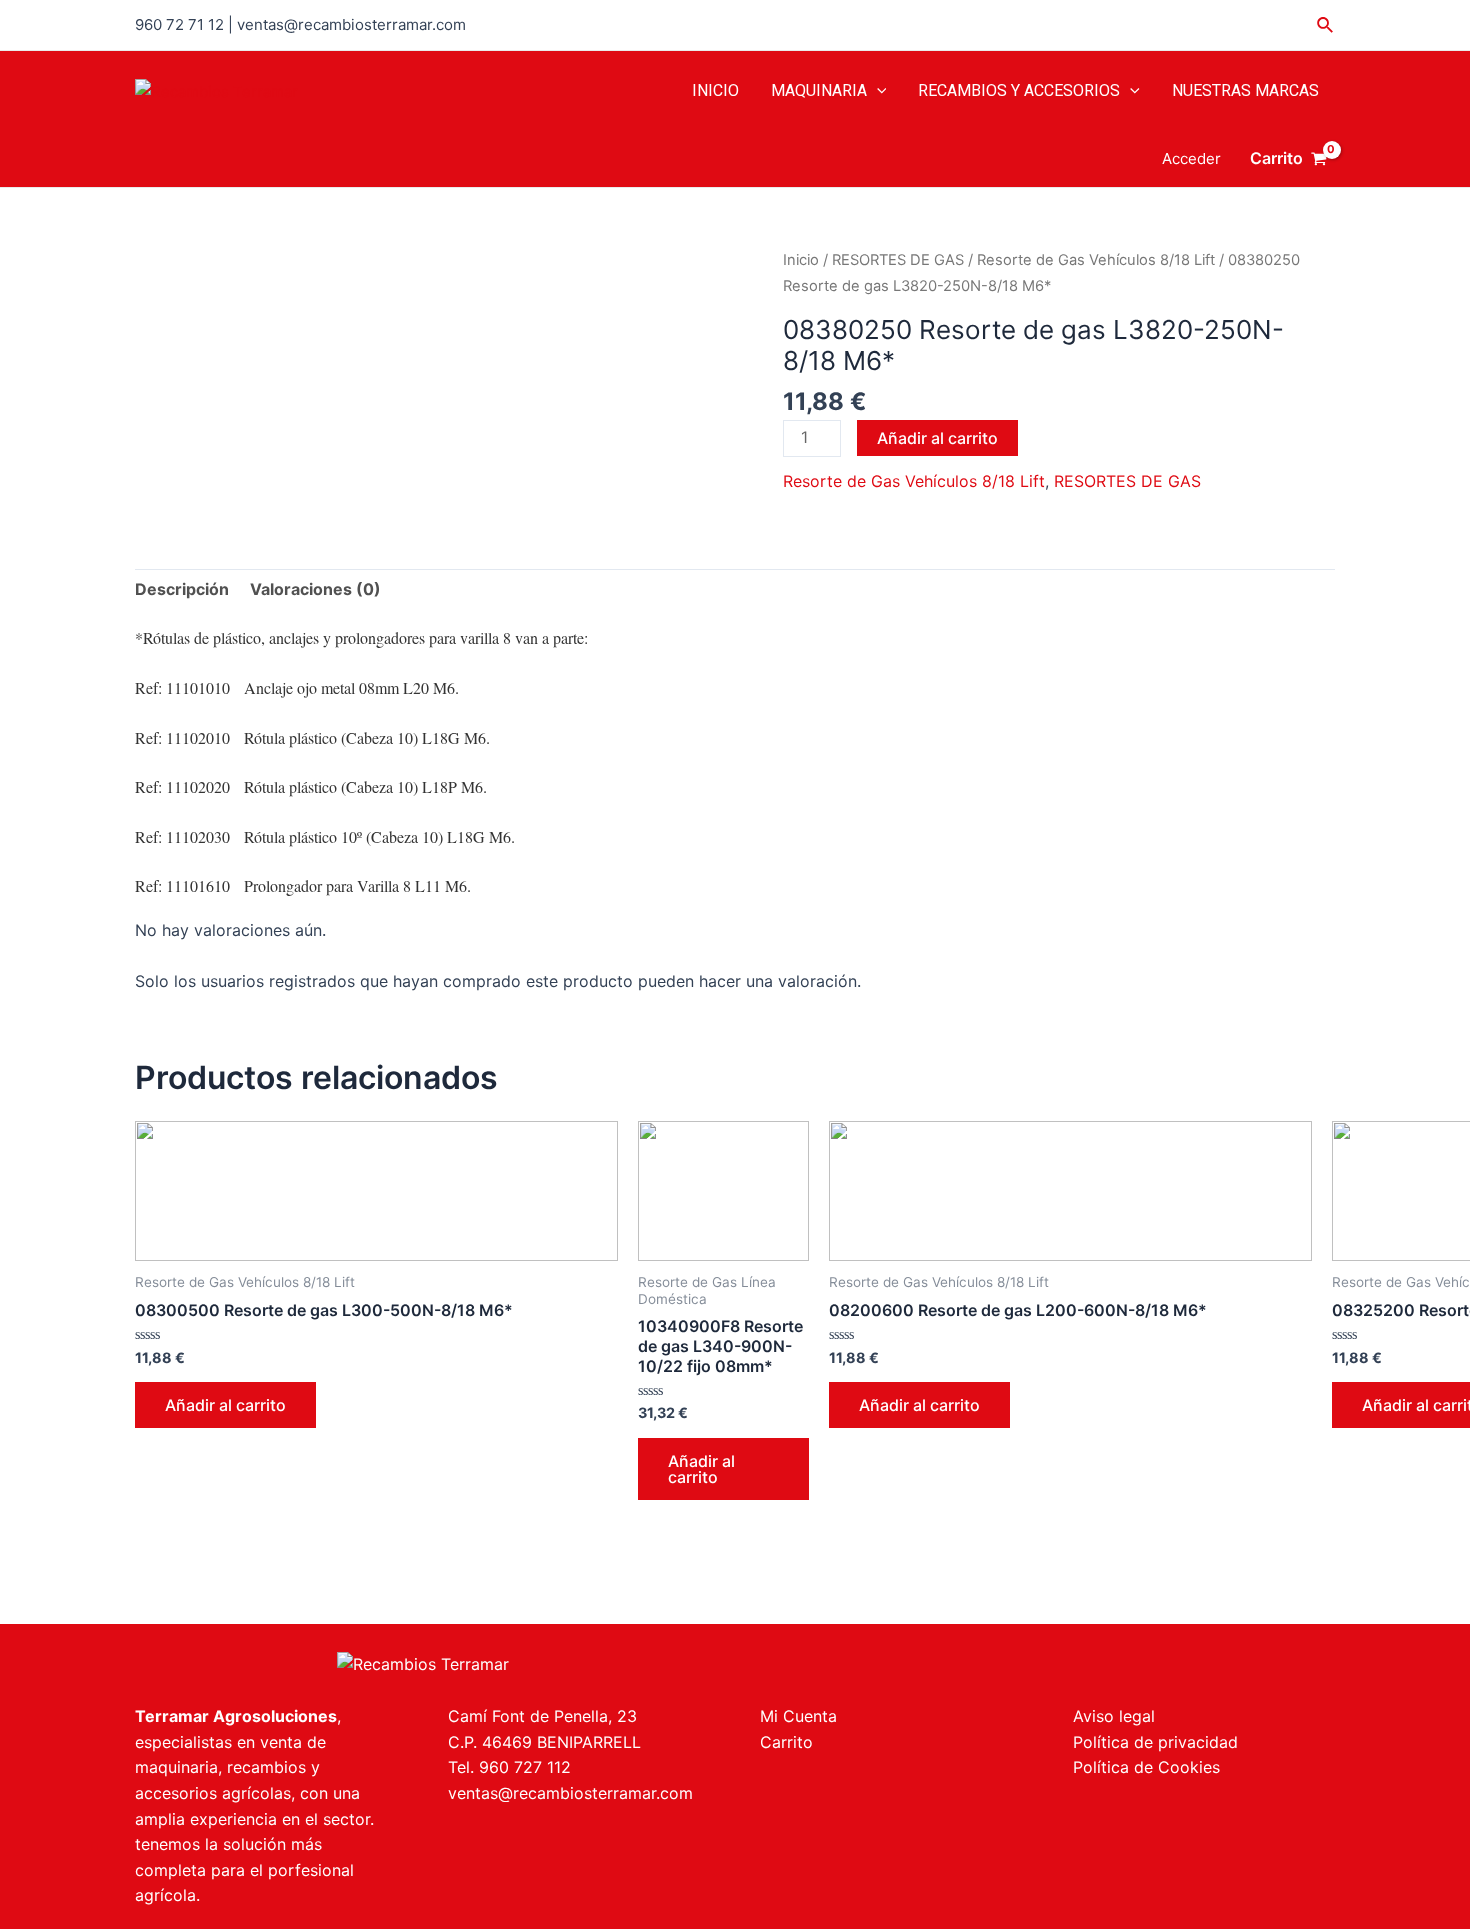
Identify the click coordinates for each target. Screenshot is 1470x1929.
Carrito (786, 1742)
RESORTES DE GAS (898, 260)
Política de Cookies (1146, 1767)
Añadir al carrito (937, 438)
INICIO (715, 90)
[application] (877, 91)
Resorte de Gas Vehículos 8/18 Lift (1096, 260)
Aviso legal (1114, 1716)
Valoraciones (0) (315, 589)
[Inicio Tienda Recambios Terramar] (423, 1663)
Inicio (801, 260)
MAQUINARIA (819, 90)
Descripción (182, 589)
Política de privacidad (1155, 1742)
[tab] (182, 590)
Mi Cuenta (798, 1716)
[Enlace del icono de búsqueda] (1326, 25)
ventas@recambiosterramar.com (570, 1793)
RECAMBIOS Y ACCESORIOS (1019, 90)
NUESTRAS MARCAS (1245, 90)
